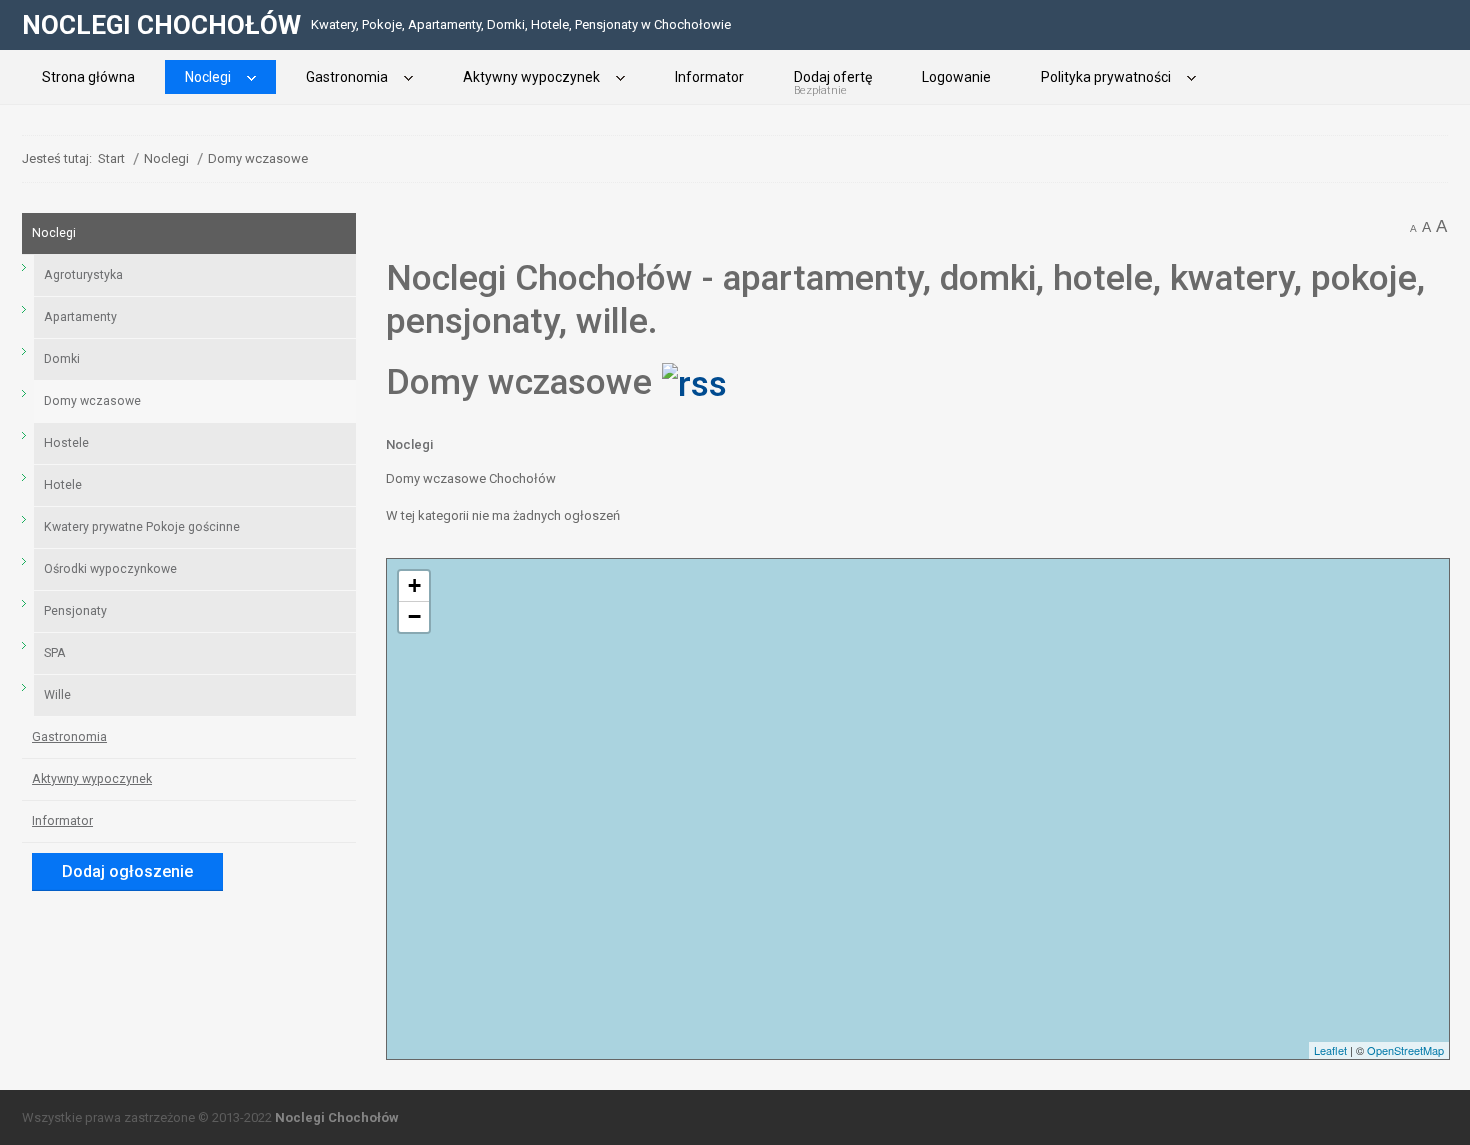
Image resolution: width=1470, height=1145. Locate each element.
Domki (62, 359)
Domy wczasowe (92, 401)
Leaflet (1330, 1050)
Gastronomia (69, 737)
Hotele (63, 485)
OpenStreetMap (1405, 1050)
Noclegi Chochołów (337, 1117)
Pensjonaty (75, 611)
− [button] (414, 616)
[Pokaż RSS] (694, 382)
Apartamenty (80, 317)
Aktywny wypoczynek (92, 779)
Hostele (66, 443)
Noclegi (409, 444)
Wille (57, 695)
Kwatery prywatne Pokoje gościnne (142, 527)
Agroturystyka (83, 275)
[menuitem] (88, 77)
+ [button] (414, 585)
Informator (62, 821)
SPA (55, 653)
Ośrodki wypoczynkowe (110, 569)
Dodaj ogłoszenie (127, 871)
